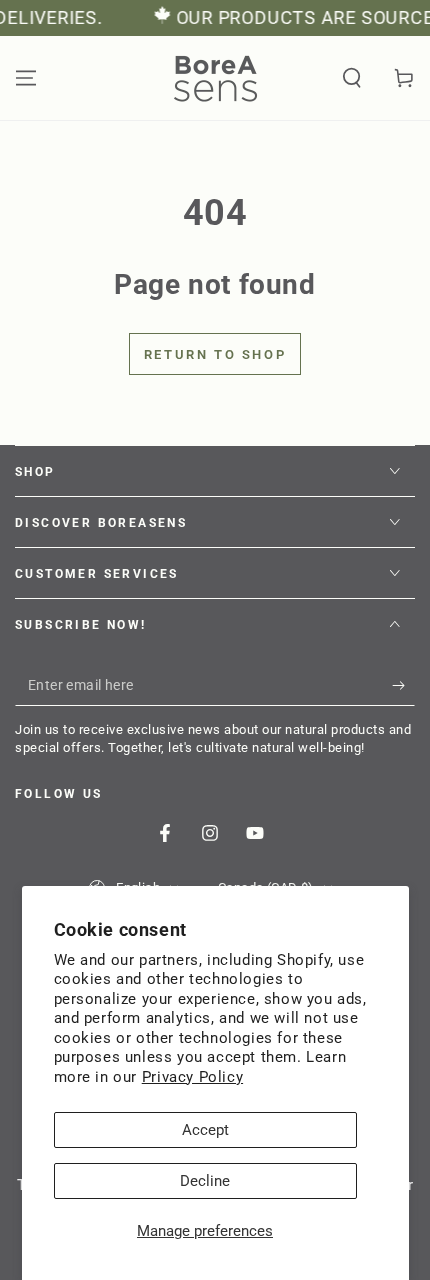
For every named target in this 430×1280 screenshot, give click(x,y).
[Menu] (26, 78)
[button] (352, 78)
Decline (205, 1181)
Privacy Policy (192, 1077)
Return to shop (215, 354)
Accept (205, 1130)
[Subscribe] (403, 686)
